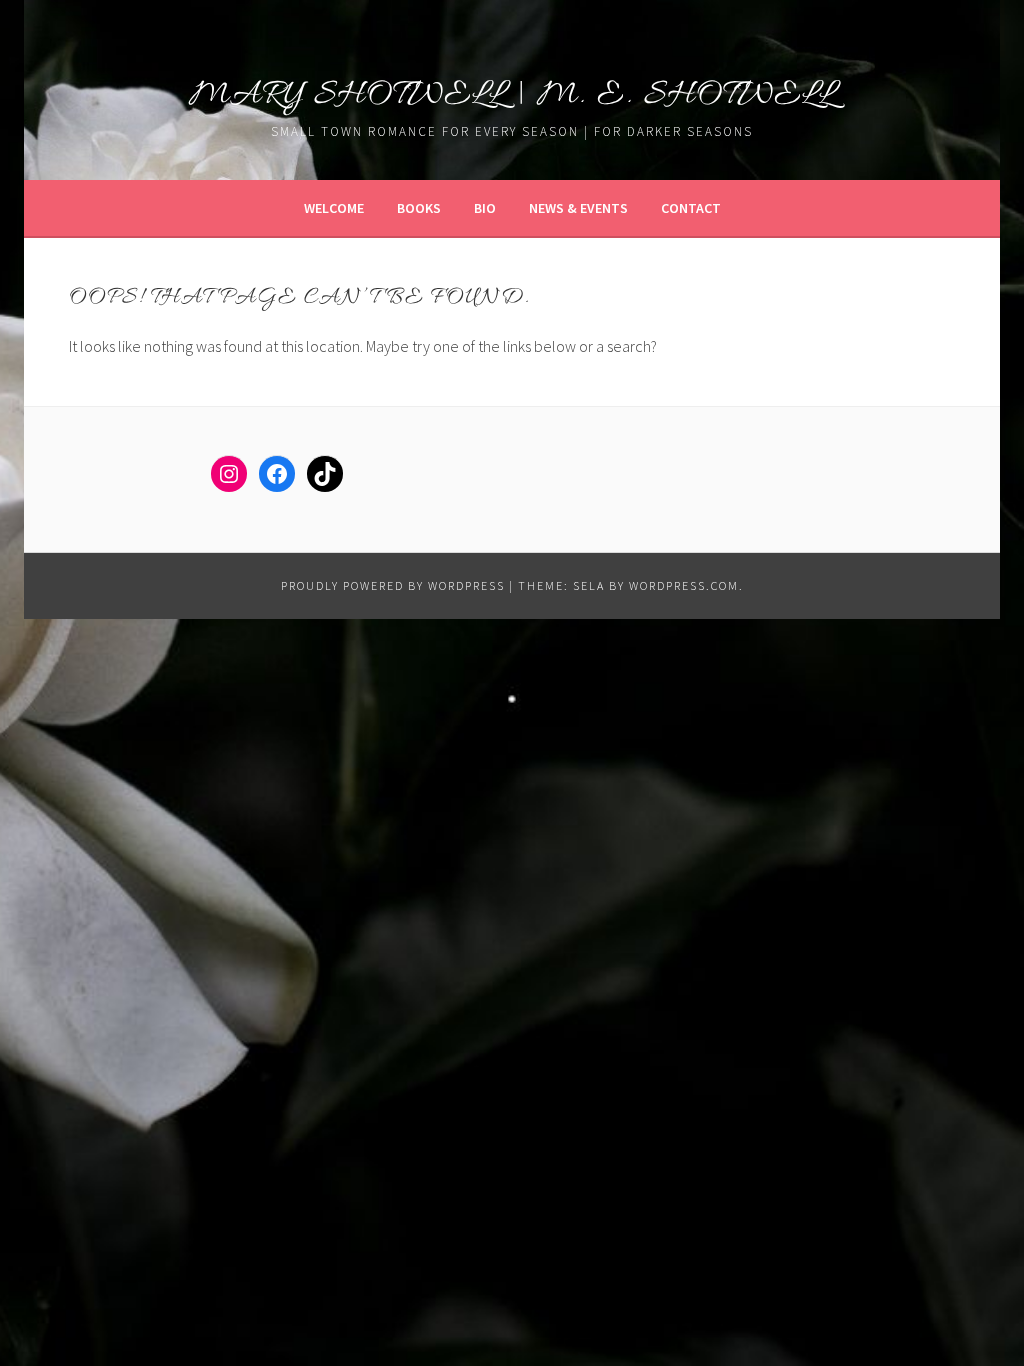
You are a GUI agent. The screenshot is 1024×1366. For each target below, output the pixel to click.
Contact (691, 208)
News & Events (578, 208)
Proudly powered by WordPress (393, 585)
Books (419, 208)
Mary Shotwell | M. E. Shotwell (512, 95)
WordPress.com (684, 585)
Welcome (334, 208)
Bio (485, 208)
